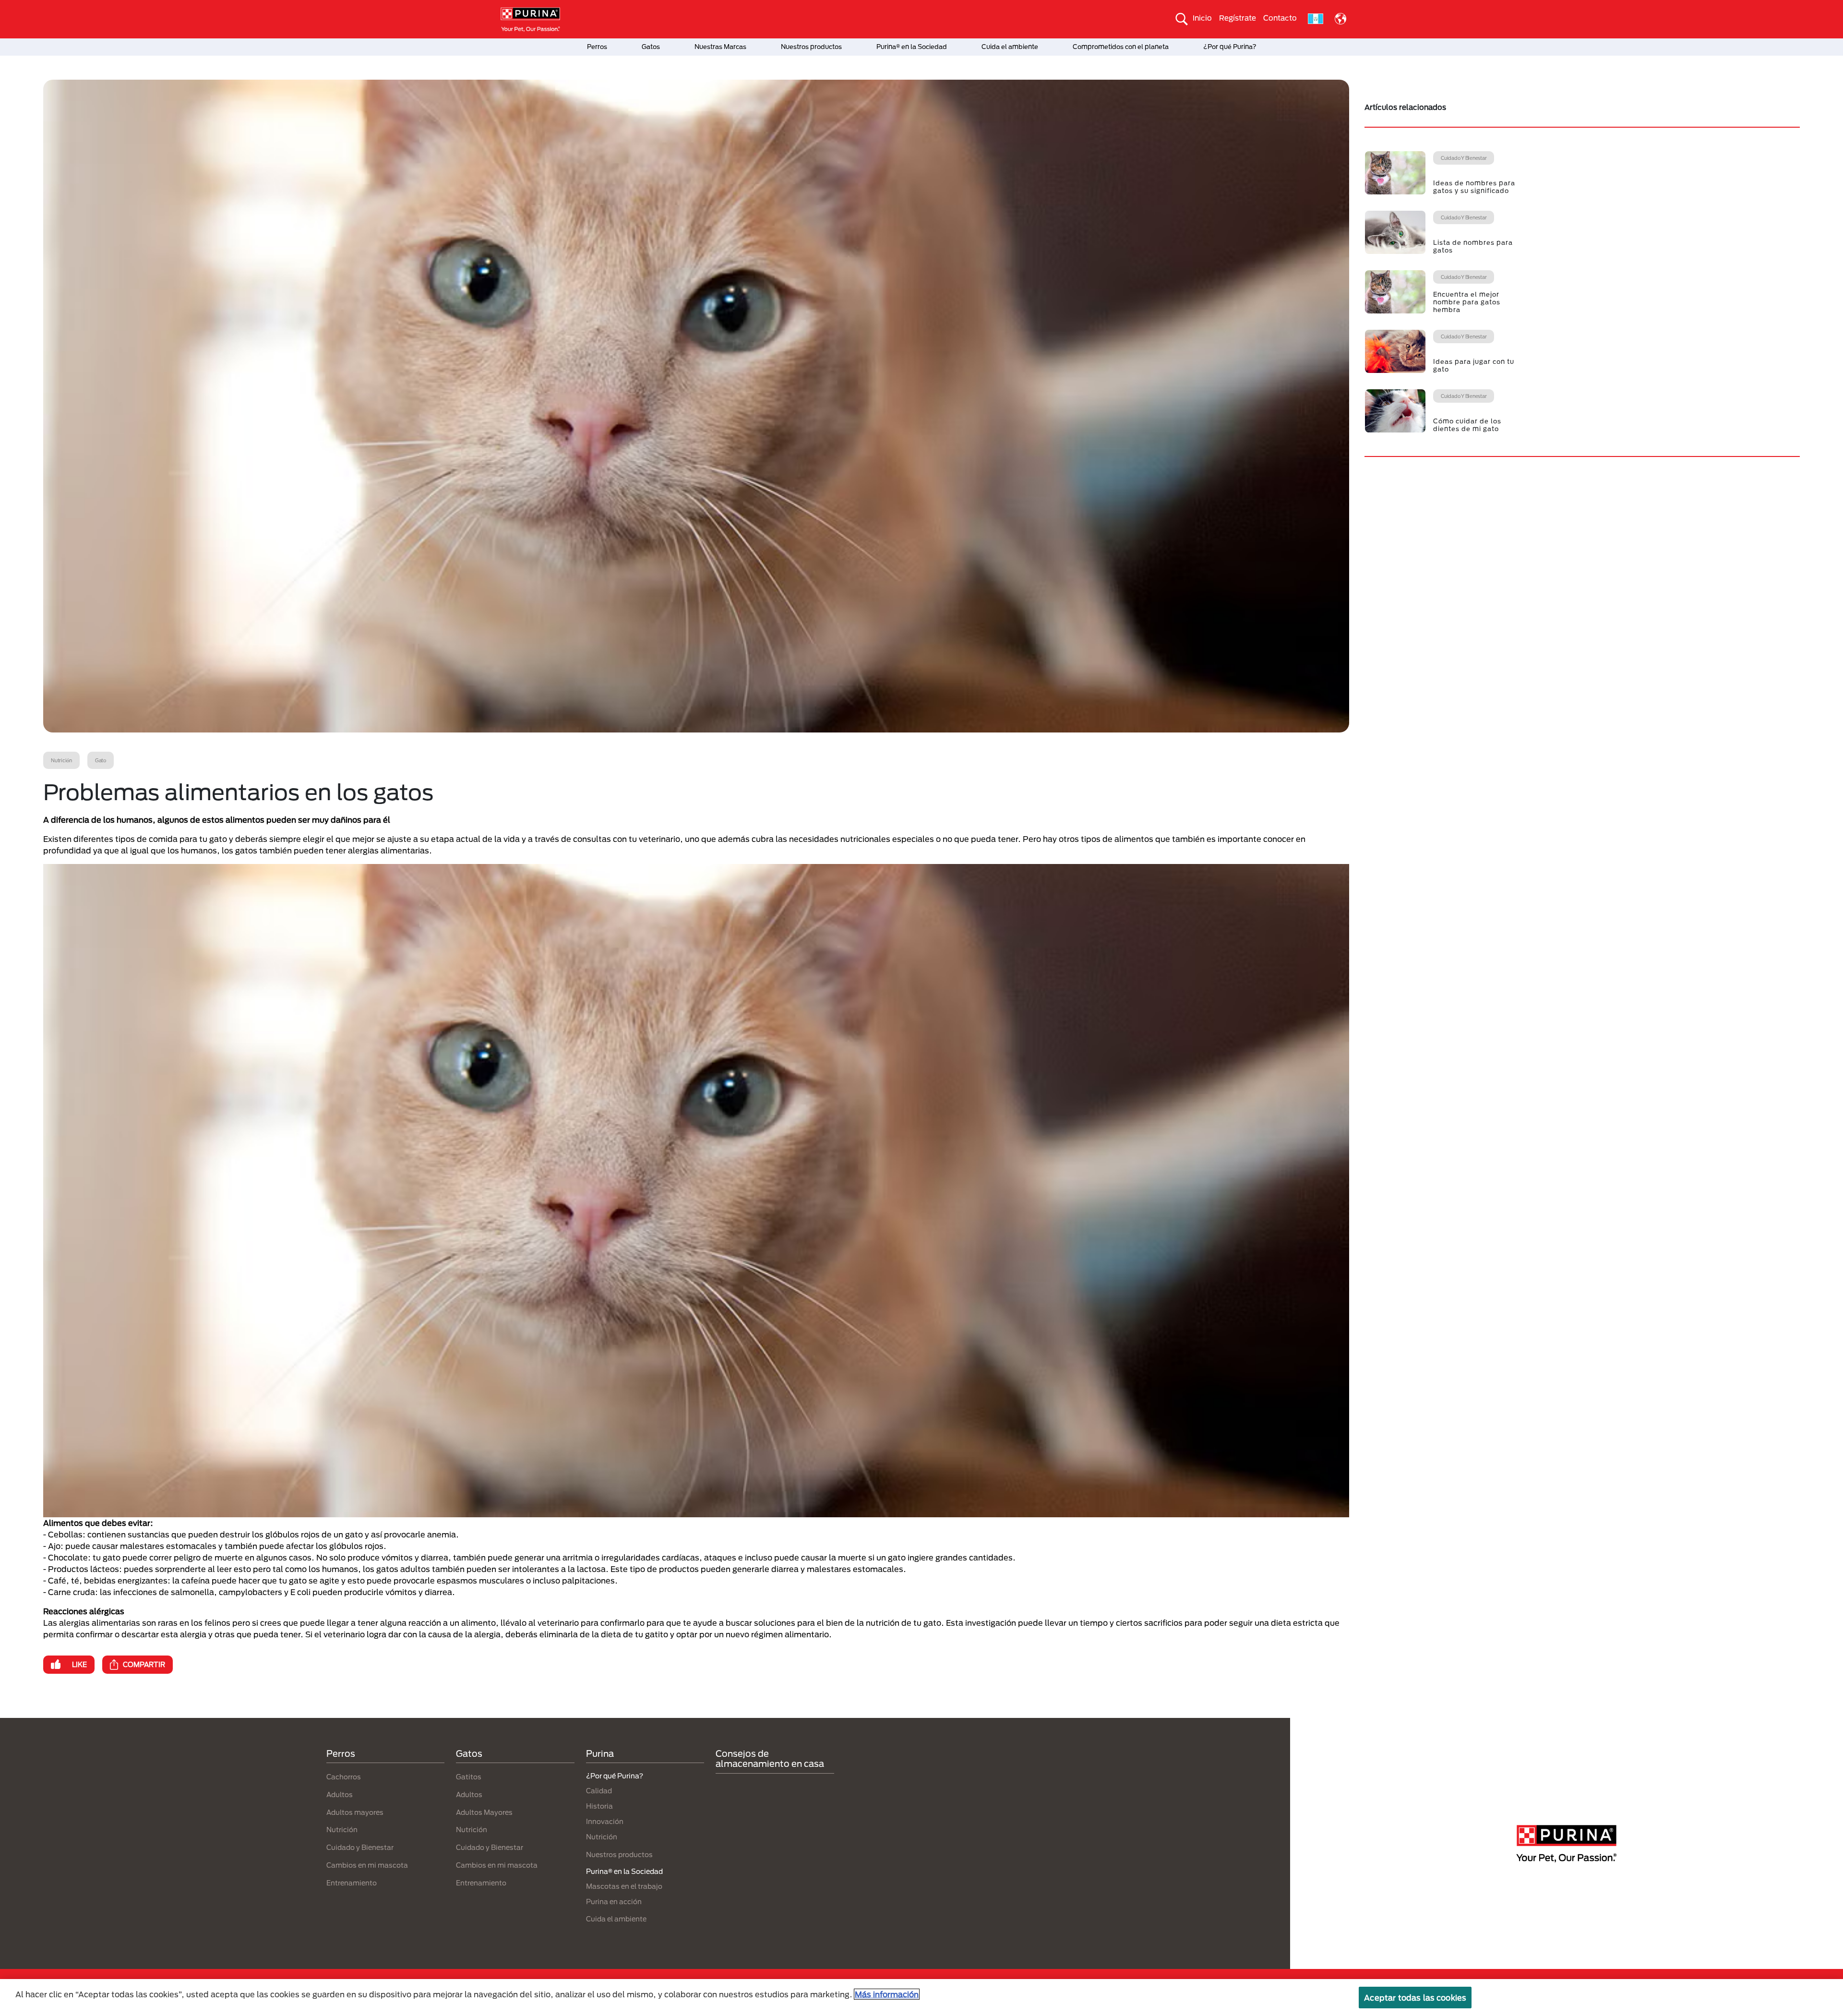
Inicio (1202, 18)
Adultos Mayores (484, 1812)
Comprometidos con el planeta (1121, 47)
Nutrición (342, 1830)
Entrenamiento (352, 1883)
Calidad (599, 1791)
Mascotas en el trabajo (624, 1886)
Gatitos (469, 1777)
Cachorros (344, 1777)
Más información (887, 1994)
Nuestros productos (811, 47)
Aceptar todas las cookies (1415, 1998)
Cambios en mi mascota (367, 1865)
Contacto (1280, 18)
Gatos (651, 47)
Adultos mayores (355, 1812)
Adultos (340, 1794)
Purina (600, 1753)
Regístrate (1238, 18)
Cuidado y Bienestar (360, 1847)
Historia (599, 1806)
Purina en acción (614, 1902)
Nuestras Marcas (720, 47)
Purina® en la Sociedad (912, 47)
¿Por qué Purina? (1230, 47)
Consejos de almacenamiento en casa (770, 1759)
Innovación (605, 1821)
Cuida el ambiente (1010, 47)
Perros (597, 47)
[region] (921, 1998)
